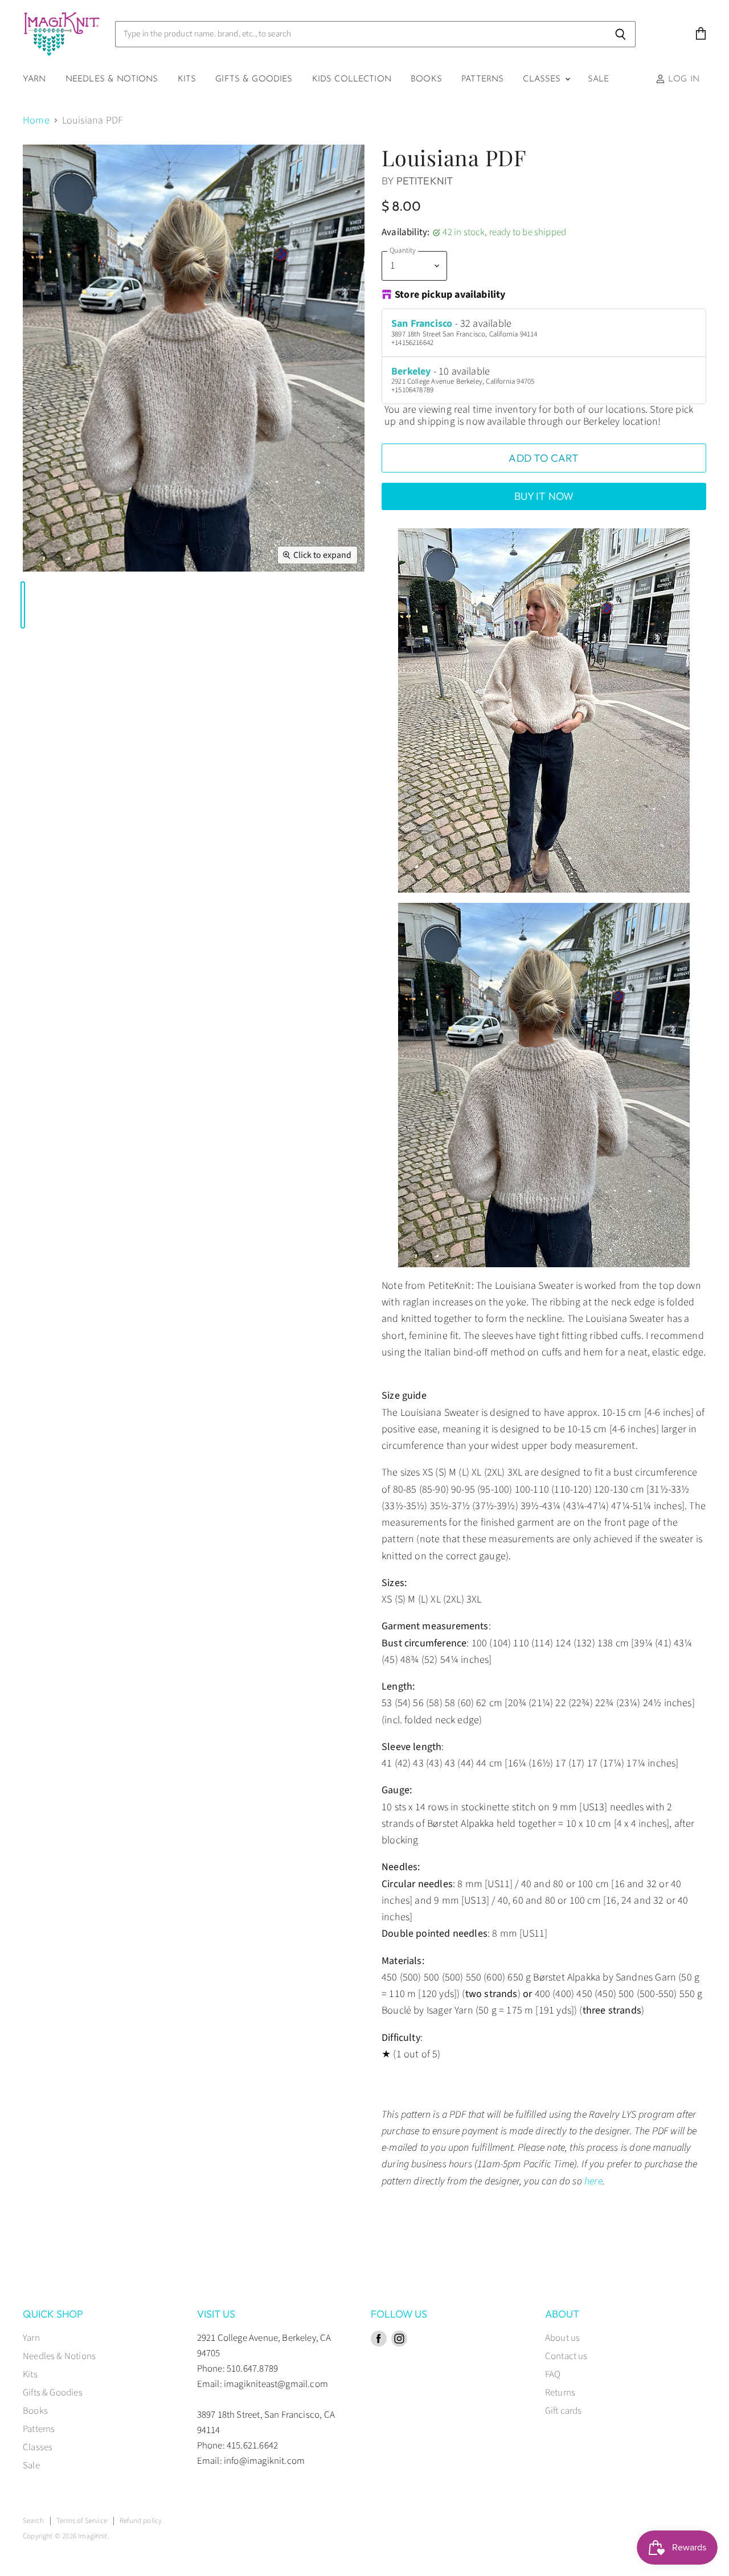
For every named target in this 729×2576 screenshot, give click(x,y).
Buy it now (544, 496)
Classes (543, 79)
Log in (682, 79)
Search (33, 2521)
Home (36, 121)
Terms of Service (82, 2521)
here (593, 2181)
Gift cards (564, 2411)
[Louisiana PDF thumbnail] (23, 605)
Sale (599, 79)
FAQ (553, 2374)
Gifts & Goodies (254, 79)
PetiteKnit (425, 181)
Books (426, 79)
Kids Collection (352, 79)
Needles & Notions (112, 79)
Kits (187, 79)
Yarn (34, 79)
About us (562, 2338)
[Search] (621, 34)
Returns (560, 2393)
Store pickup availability (450, 295)
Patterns (482, 79)
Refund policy (141, 2521)
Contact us (566, 2356)
